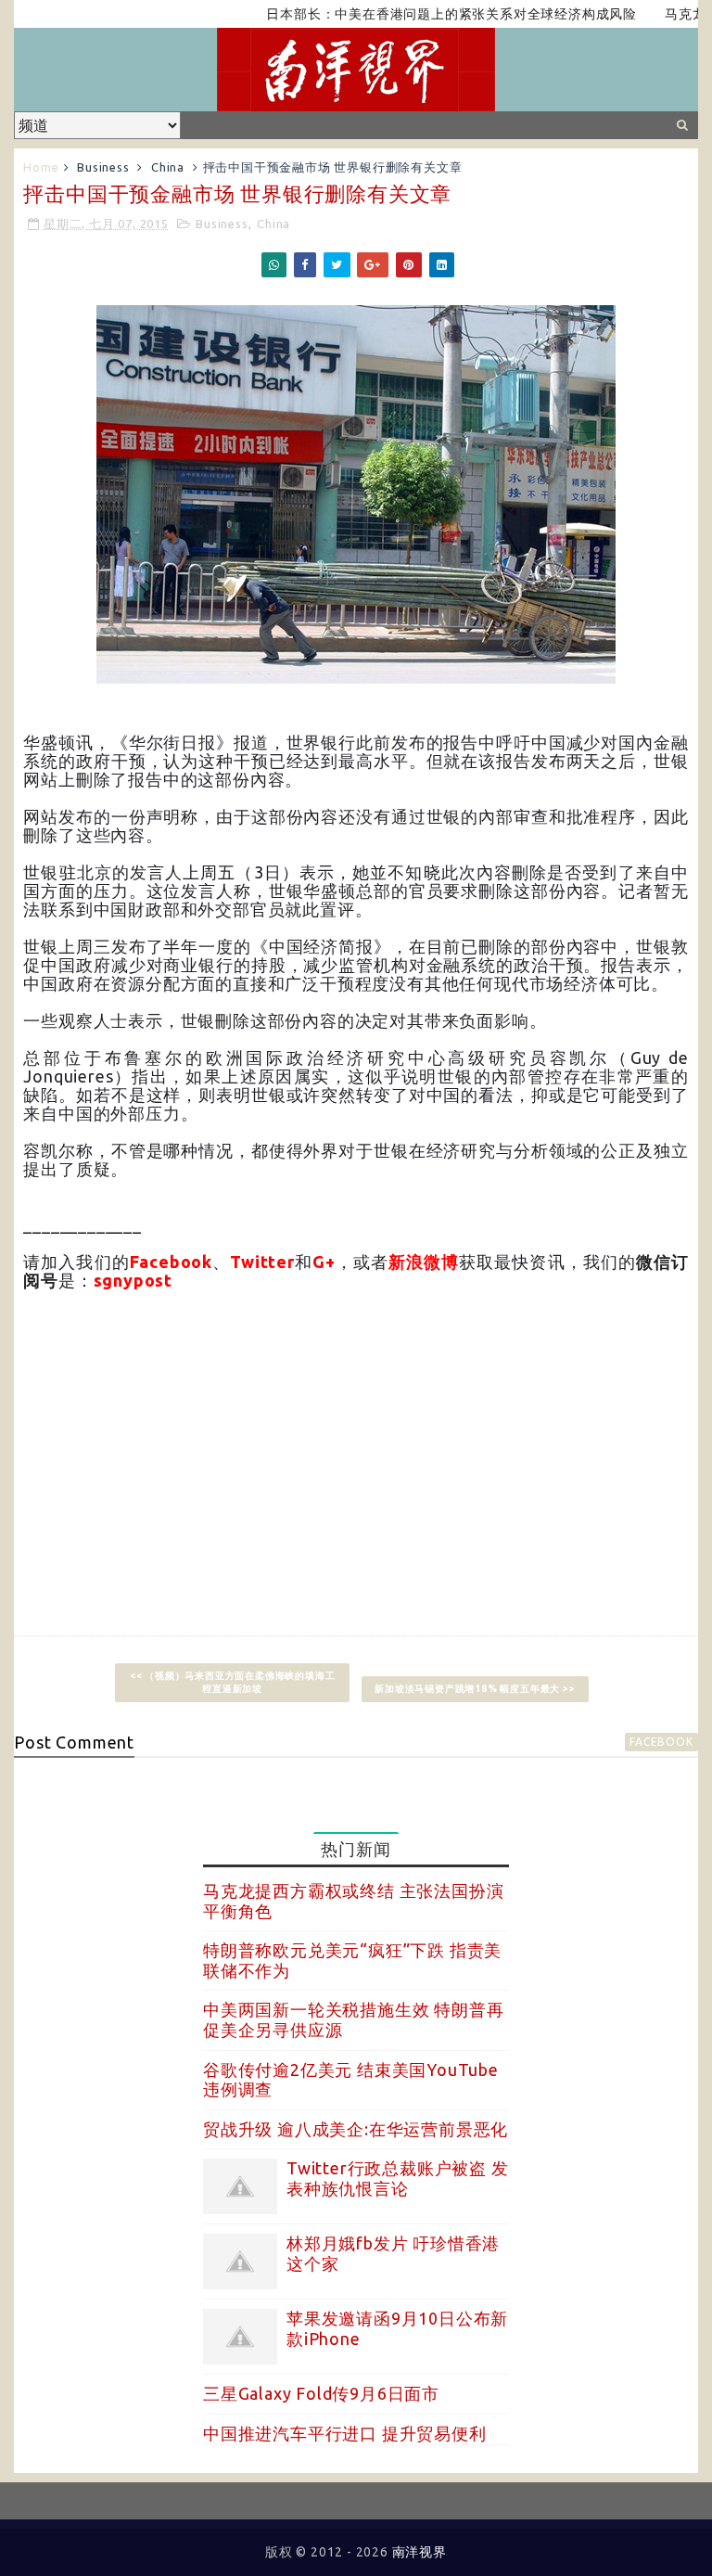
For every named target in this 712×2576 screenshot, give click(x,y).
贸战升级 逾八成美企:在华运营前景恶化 (356, 2129)
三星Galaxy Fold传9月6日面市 (321, 2393)
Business (103, 167)
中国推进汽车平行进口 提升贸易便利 (345, 2433)
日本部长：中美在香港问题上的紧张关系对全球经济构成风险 (419, 14)
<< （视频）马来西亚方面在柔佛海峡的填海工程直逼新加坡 (233, 1682)
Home (41, 167)
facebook (661, 1742)
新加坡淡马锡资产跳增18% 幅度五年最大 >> (475, 1689)
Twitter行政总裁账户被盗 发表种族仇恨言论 (398, 2178)
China (168, 167)
